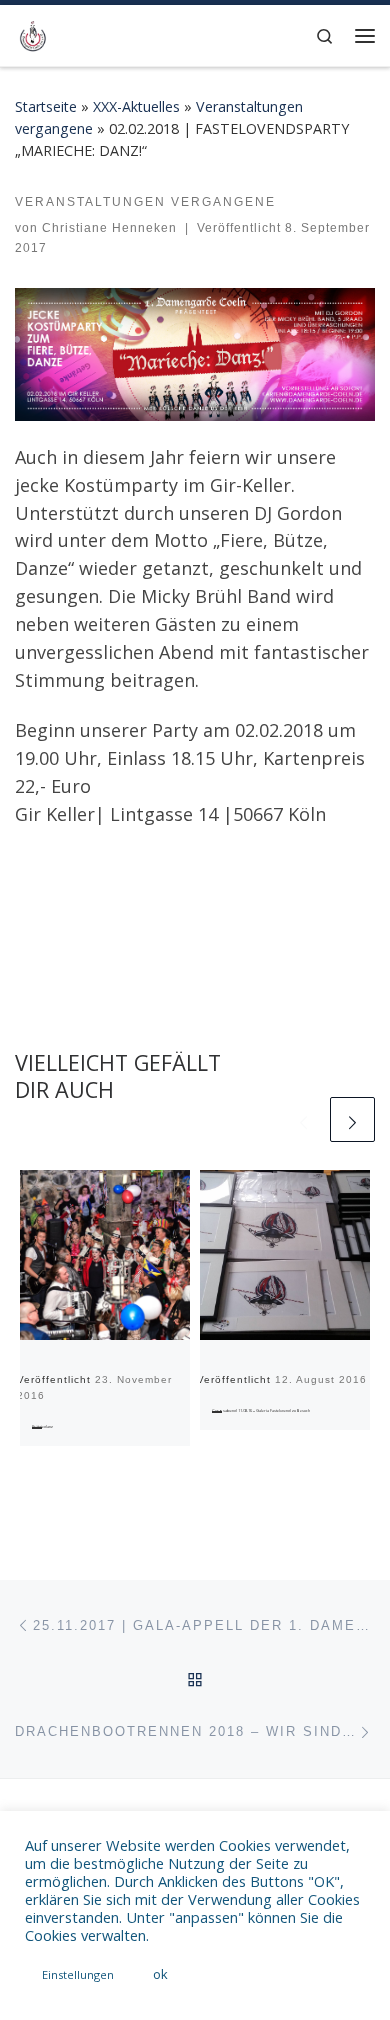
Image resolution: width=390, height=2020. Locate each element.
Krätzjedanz (42, 1426)
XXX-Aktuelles (136, 106)
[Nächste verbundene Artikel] (352, 1119)
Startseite (46, 106)
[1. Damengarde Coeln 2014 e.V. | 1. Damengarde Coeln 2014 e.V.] (33, 33)
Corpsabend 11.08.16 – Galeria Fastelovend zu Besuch (261, 1410)
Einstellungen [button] (78, 1974)
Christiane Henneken (109, 228)
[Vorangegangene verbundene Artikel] (303, 1119)
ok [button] (160, 1974)
